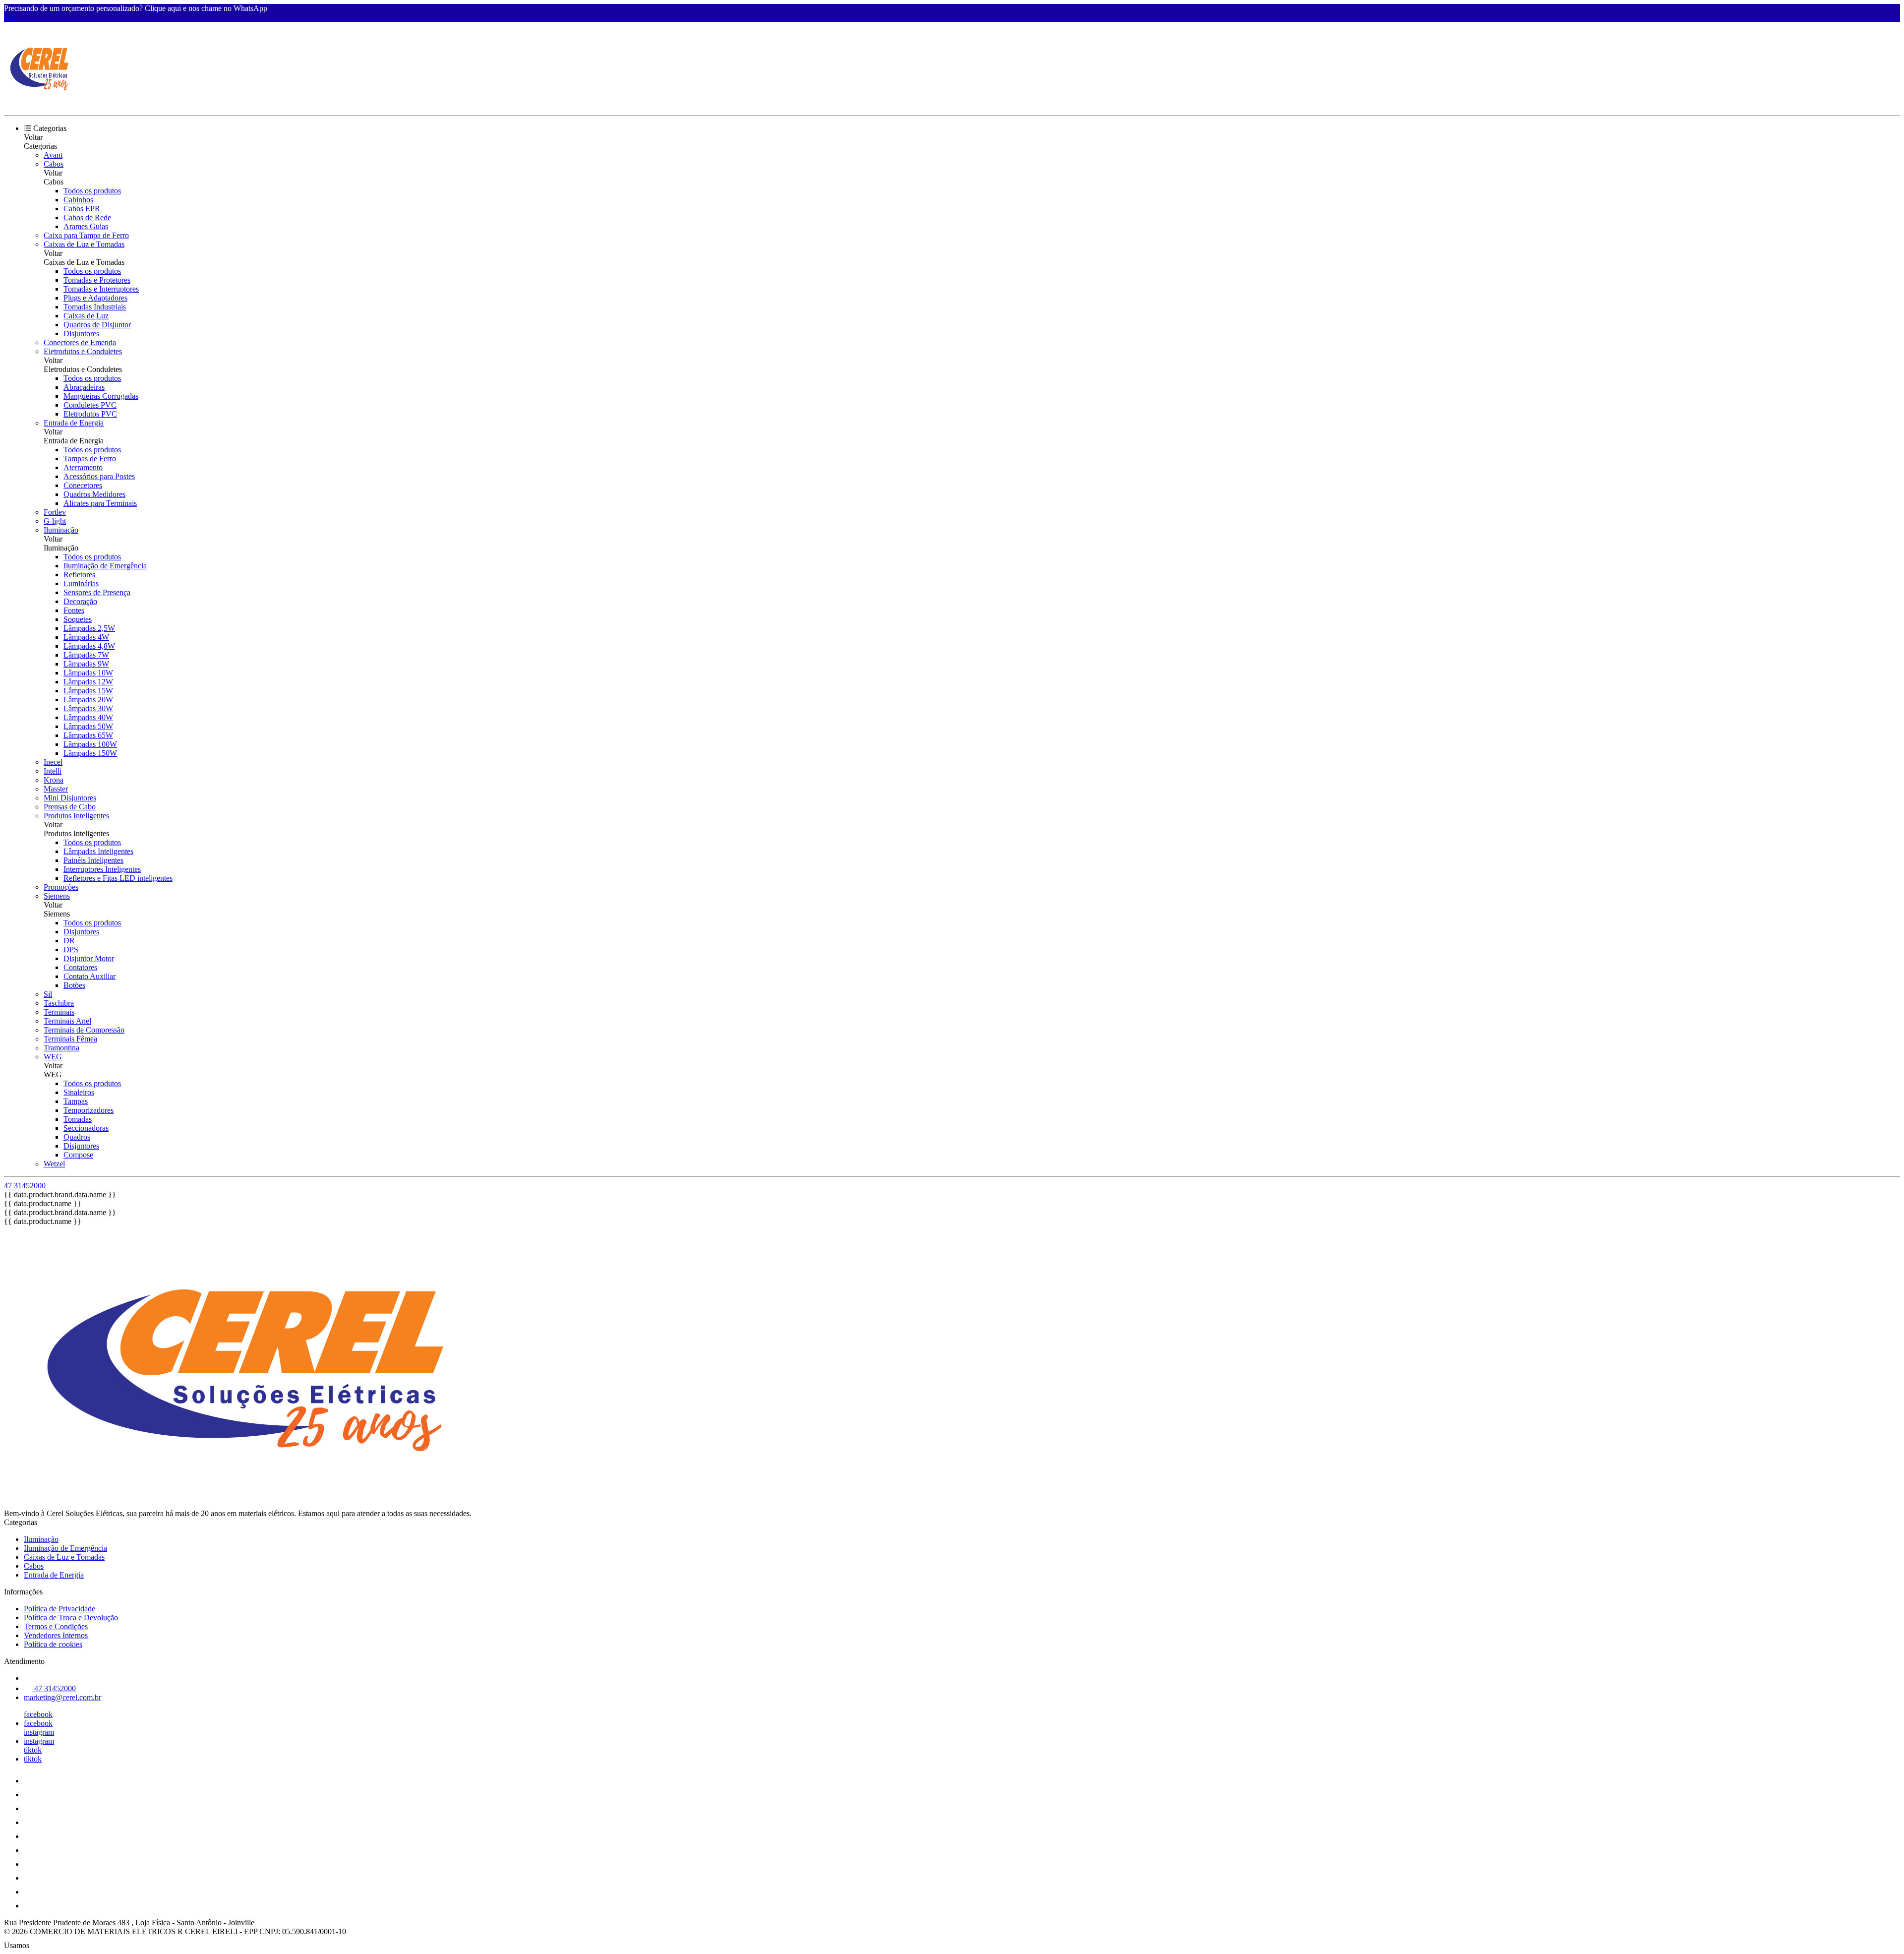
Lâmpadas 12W (88, 682)
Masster (56, 789)
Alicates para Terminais (100, 503)
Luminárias (81, 583)
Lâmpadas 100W (90, 744)
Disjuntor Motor (89, 958)
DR (69, 941)
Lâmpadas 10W (88, 673)
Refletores (79, 575)
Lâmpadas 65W (88, 735)
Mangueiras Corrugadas (101, 396)
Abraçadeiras (84, 387)
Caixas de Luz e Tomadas (84, 244)
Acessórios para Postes (99, 476)
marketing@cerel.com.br (62, 1697)
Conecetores (83, 485)
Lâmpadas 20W (88, 700)
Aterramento (83, 467)
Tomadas (78, 1119)
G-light (55, 521)
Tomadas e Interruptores (101, 289)
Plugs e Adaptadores (95, 298)
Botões (74, 985)
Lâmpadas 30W (88, 708)
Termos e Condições (56, 1626)
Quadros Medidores (94, 494)
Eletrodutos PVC (90, 414)
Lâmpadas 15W (88, 691)
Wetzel (54, 1164)
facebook (38, 1714)
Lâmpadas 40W (88, 717)
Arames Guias (86, 226)
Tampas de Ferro (90, 458)
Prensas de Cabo (70, 807)
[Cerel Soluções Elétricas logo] (41, 102)
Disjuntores (81, 334)
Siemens (57, 896)
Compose (78, 1155)
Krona (54, 780)
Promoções (61, 887)
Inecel (53, 762)
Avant (53, 155)
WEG (53, 1057)
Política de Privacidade (59, 1609)
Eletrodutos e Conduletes (83, 351)
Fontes (74, 610)
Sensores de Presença (97, 592)
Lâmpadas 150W (90, 753)
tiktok (33, 1750)
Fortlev (55, 512)
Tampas (76, 1101)
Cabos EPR (82, 209)
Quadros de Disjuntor (97, 325)
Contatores (80, 967)
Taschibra (59, 1003)
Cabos (54, 164)
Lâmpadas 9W (86, 664)
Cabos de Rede (87, 217)
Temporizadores (89, 1110)
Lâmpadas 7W (86, 655)
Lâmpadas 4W (86, 637)
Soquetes (78, 619)
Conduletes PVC (90, 405)
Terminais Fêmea (70, 1039)
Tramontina (61, 1048)
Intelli (53, 771)
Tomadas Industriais (95, 307)
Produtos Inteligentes (76, 816)
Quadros (77, 1137)
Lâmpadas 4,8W (89, 646)
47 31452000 (25, 1186)
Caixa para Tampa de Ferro (86, 235)
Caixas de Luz (86, 316)
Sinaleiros (79, 1092)
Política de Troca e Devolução (71, 1618)
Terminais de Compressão (84, 1030)
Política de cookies (53, 1644)
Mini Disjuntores (70, 798)
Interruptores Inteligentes (102, 869)
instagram (39, 1732)
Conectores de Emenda (80, 342)
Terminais (59, 1012)
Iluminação (61, 530)
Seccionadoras (86, 1128)
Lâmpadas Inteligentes (98, 851)
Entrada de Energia (74, 423)
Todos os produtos (92, 191)
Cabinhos (78, 200)
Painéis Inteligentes (93, 860)
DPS (71, 949)
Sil (48, 994)
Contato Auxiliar (89, 976)
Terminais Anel (67, 1021)
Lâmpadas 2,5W (89, 628)
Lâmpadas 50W (88, 726)
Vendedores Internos (56, 1635)
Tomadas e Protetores (97, 280)
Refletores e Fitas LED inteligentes (118, 878)
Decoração (80, 601)
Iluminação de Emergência (105, 566)
